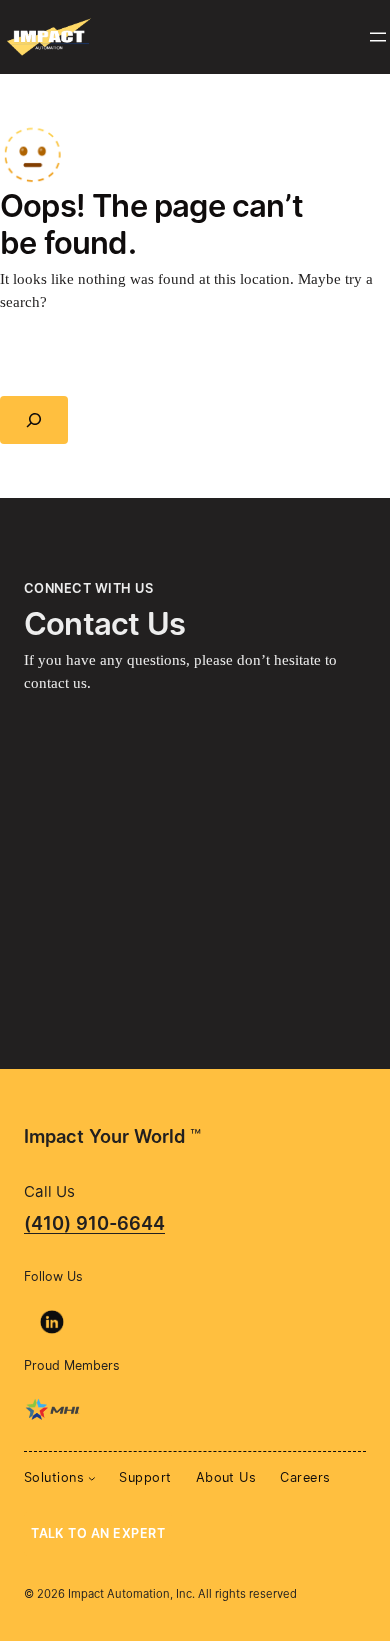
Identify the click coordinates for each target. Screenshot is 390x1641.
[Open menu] (378, 37)
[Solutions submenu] (92, 1478)
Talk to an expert (98, 1533)
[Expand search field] (34, 420)
